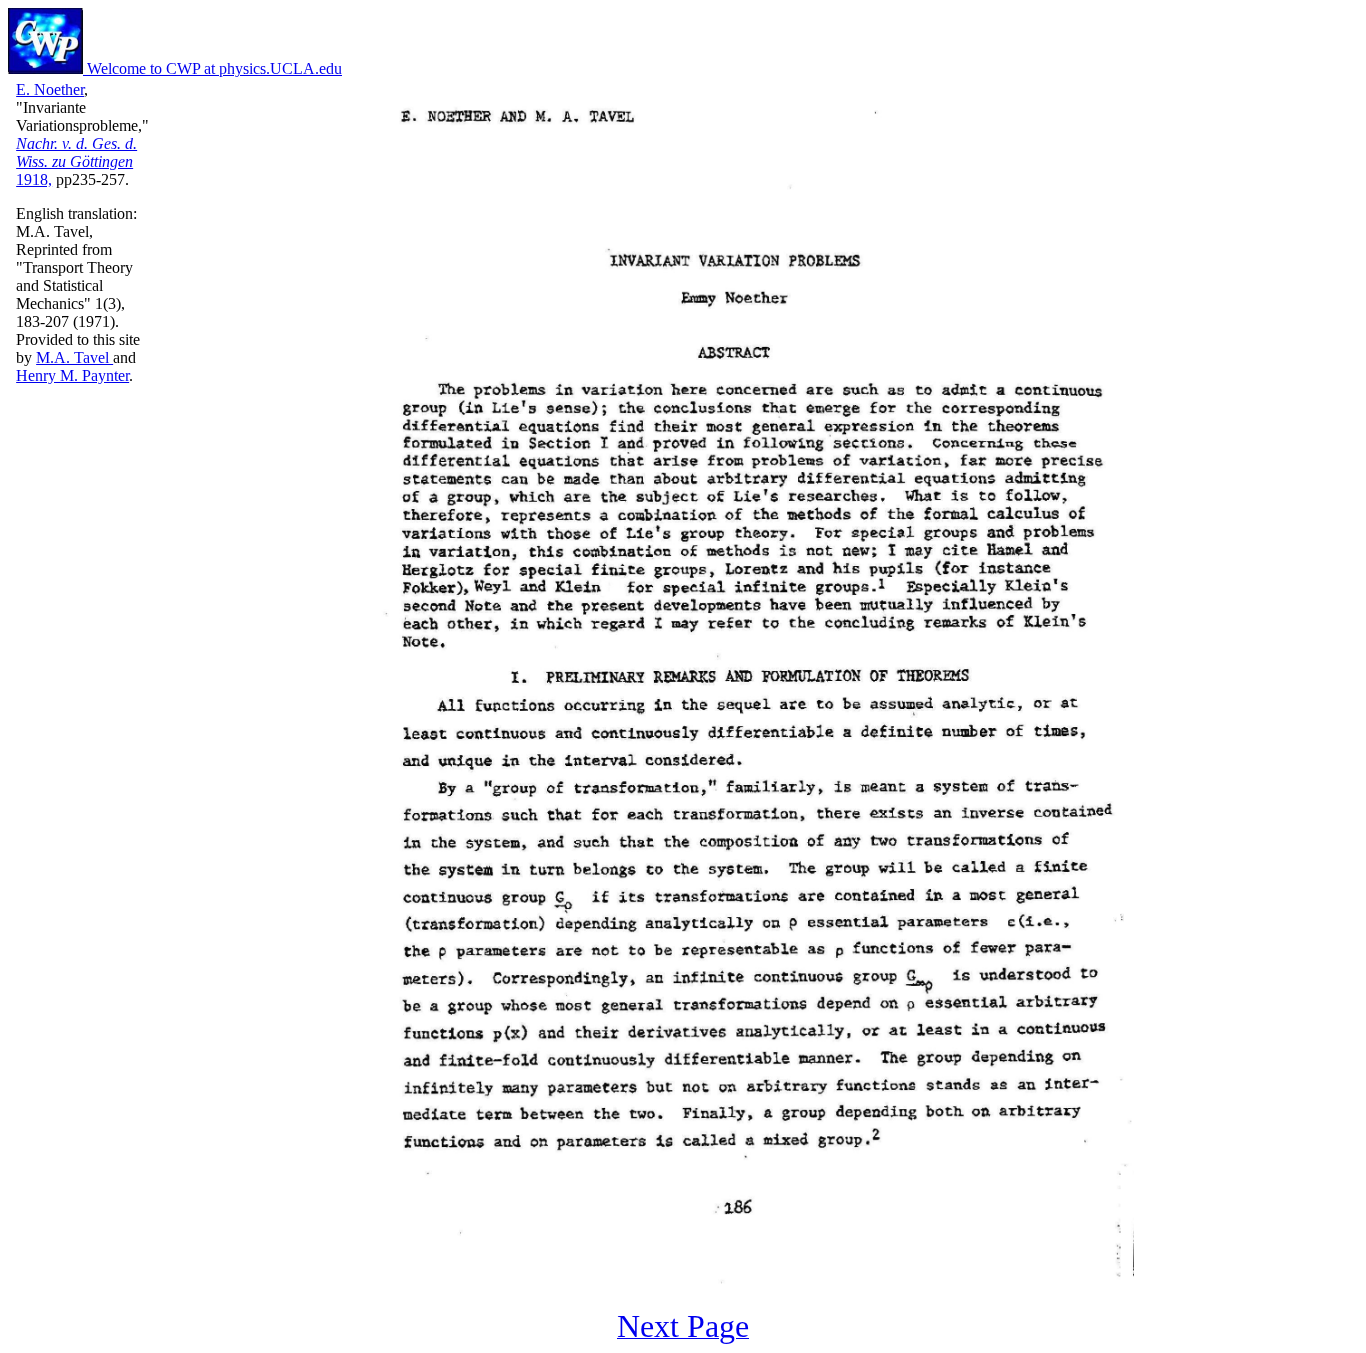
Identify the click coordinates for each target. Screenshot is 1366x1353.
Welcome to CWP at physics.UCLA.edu (212, 68)
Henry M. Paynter (72, 375)
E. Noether (50, 89)
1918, (76, 161)
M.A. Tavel (74, 357)
